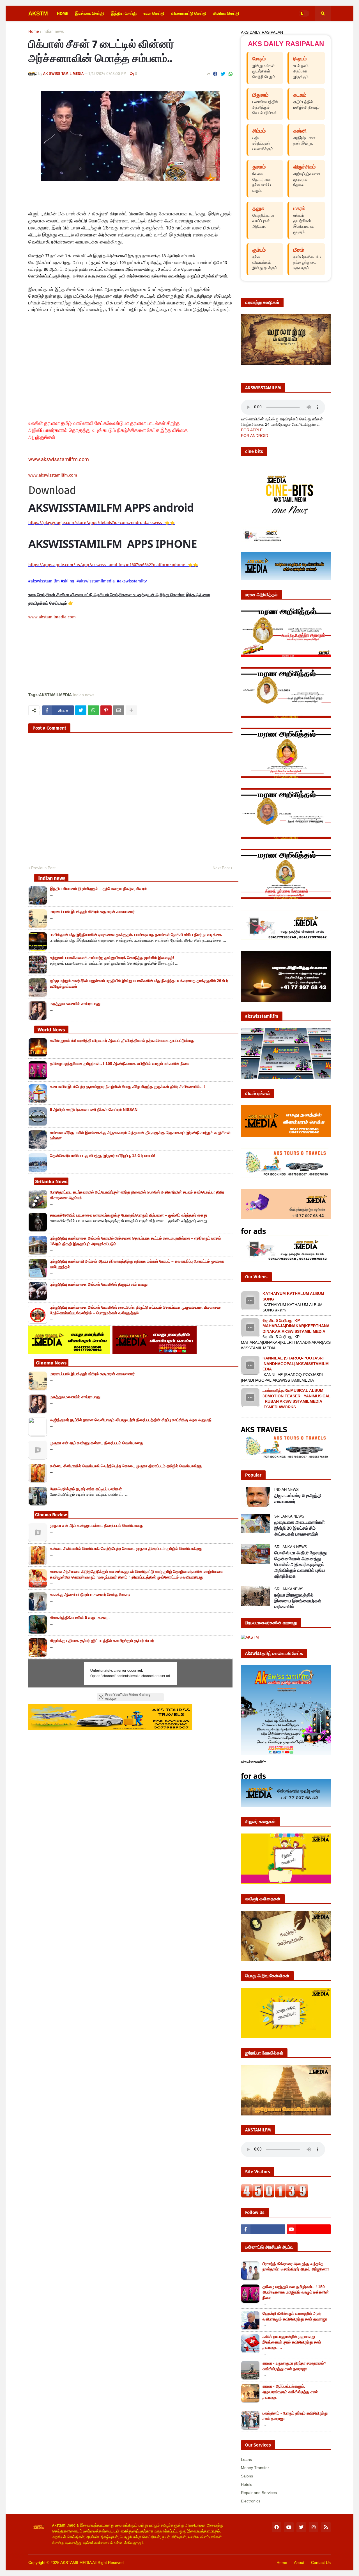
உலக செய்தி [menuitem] (154, 13)
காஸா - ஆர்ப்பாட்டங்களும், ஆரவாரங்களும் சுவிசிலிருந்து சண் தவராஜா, (290, 2392)
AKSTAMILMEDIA (76, 2563)
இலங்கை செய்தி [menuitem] (89, 13)
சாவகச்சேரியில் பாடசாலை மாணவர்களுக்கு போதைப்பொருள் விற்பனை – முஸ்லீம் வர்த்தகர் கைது (128, 1215)
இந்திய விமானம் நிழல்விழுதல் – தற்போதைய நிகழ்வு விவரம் (98, 889)
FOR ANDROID (255, 436)
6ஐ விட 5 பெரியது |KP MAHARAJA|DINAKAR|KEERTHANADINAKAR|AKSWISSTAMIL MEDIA (296, 1326)
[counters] (275, 2196)
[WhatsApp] (231, 74)
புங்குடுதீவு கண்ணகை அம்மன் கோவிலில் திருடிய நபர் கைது (99, 1284)
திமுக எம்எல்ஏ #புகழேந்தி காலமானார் (298, 1498)
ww (53, 475)
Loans (246, 2459)
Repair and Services (259, 2493)
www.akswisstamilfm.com (59, 459)
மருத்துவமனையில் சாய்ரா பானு (75, 1004)
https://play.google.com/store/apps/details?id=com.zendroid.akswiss (95, 523)
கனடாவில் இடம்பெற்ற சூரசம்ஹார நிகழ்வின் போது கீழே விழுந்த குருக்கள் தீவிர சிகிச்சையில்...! (127, 1087)
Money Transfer (255, 2468)
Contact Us (321, 2563)
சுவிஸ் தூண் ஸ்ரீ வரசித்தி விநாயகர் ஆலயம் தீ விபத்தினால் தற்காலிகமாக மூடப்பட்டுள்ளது (122, 1040)
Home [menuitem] (63, 13)
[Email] (119, 710)
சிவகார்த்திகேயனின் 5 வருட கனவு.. (80, 1618)
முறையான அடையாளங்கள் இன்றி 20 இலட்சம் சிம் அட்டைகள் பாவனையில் (300, 1528)
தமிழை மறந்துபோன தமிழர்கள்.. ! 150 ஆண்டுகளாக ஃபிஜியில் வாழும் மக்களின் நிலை (120, 1063)
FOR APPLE (252, 430)
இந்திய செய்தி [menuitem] (124, 13)
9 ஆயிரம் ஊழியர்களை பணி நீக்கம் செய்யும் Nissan (94, 1110)
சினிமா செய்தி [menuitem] (226, 13)
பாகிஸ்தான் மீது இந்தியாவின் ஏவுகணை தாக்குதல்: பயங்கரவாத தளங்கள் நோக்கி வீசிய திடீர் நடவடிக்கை (136, 935)
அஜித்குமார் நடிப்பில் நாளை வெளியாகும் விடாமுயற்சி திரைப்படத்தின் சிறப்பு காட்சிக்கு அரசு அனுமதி (131, 1420)
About (299, 2563)
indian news (53, 32)
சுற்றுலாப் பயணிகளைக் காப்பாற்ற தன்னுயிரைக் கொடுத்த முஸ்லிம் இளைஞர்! (112, 958)
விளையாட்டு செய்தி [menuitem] (189, 13)
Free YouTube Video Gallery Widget (128, 1697)
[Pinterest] (106, 710)
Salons (247, 2476)
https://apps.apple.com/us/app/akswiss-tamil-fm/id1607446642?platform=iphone (107, 565)
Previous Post (43, 868)
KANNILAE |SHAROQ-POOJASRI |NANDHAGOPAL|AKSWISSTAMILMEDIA (296, 1364)
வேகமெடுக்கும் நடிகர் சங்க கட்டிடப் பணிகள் (86, 1489)
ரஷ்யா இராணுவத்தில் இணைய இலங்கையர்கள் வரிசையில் (298, 1601)
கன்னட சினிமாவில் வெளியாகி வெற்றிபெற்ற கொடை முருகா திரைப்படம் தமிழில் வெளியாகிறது (126, 1466)
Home (34, 32)
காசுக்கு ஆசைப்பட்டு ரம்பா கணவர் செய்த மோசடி (90, 1595)
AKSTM (38, 13)
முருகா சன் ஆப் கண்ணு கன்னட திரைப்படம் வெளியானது (97, 1443)
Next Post (221, 868)
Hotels (247, 2484)
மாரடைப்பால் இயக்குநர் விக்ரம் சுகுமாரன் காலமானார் (92, 912)
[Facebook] (215, 74)
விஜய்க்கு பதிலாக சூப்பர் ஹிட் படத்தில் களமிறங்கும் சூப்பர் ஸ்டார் (102, 1641)
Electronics (251, 2501)
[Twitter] (223, 74)
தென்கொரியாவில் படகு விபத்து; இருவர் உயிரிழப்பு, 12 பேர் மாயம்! (103, 1156)
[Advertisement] (121, 369)
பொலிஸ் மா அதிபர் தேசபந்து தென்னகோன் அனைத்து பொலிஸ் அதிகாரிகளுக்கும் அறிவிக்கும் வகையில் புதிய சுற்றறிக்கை (301, 1564)
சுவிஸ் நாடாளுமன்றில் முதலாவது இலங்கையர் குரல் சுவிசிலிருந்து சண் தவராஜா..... (292, 2342)
